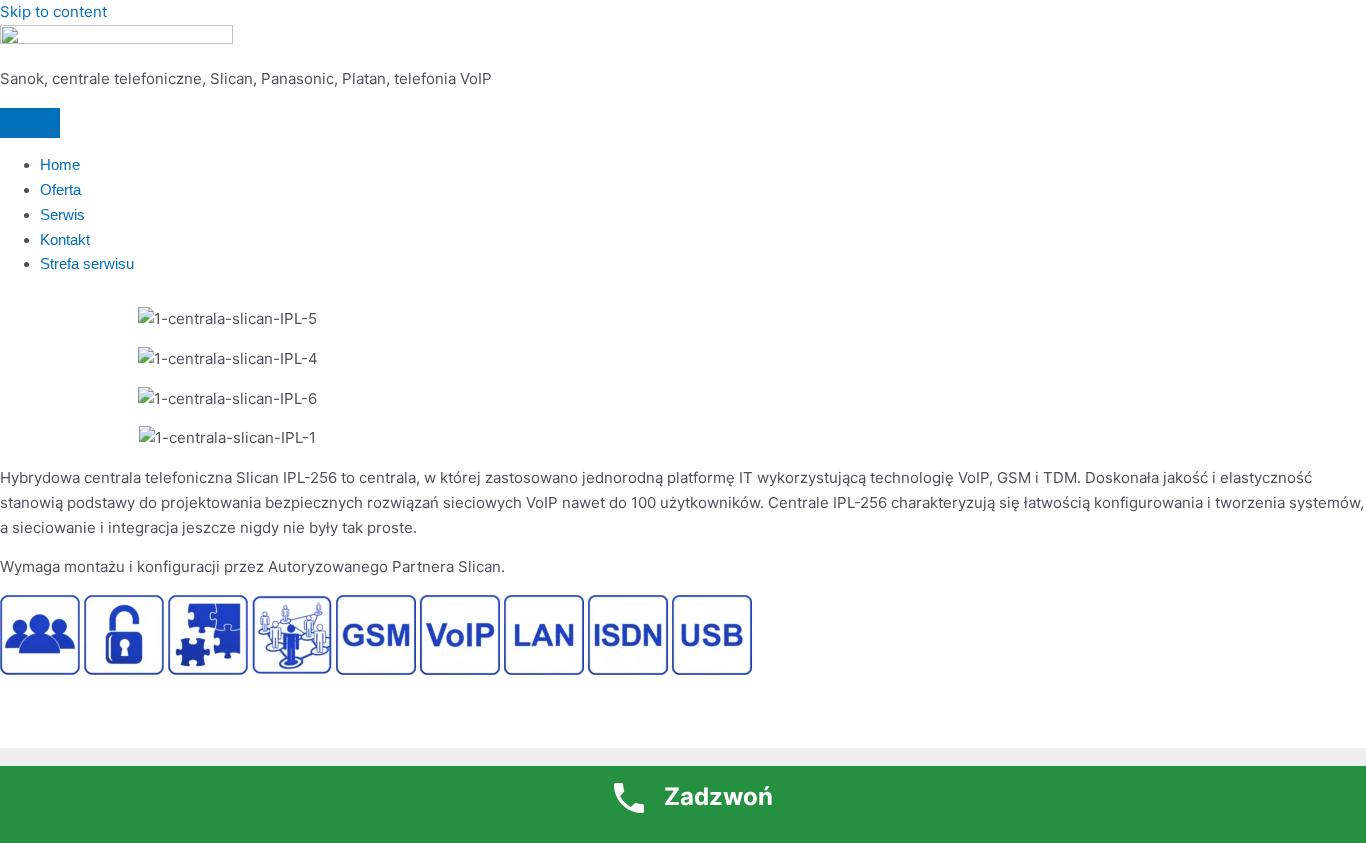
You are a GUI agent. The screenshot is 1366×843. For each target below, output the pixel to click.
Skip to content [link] (53, 11)
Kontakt (65, 239)
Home (60, 164)
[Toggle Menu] (30, 123)
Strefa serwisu (87, 263)
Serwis (62, 214)
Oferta (60, 189)
